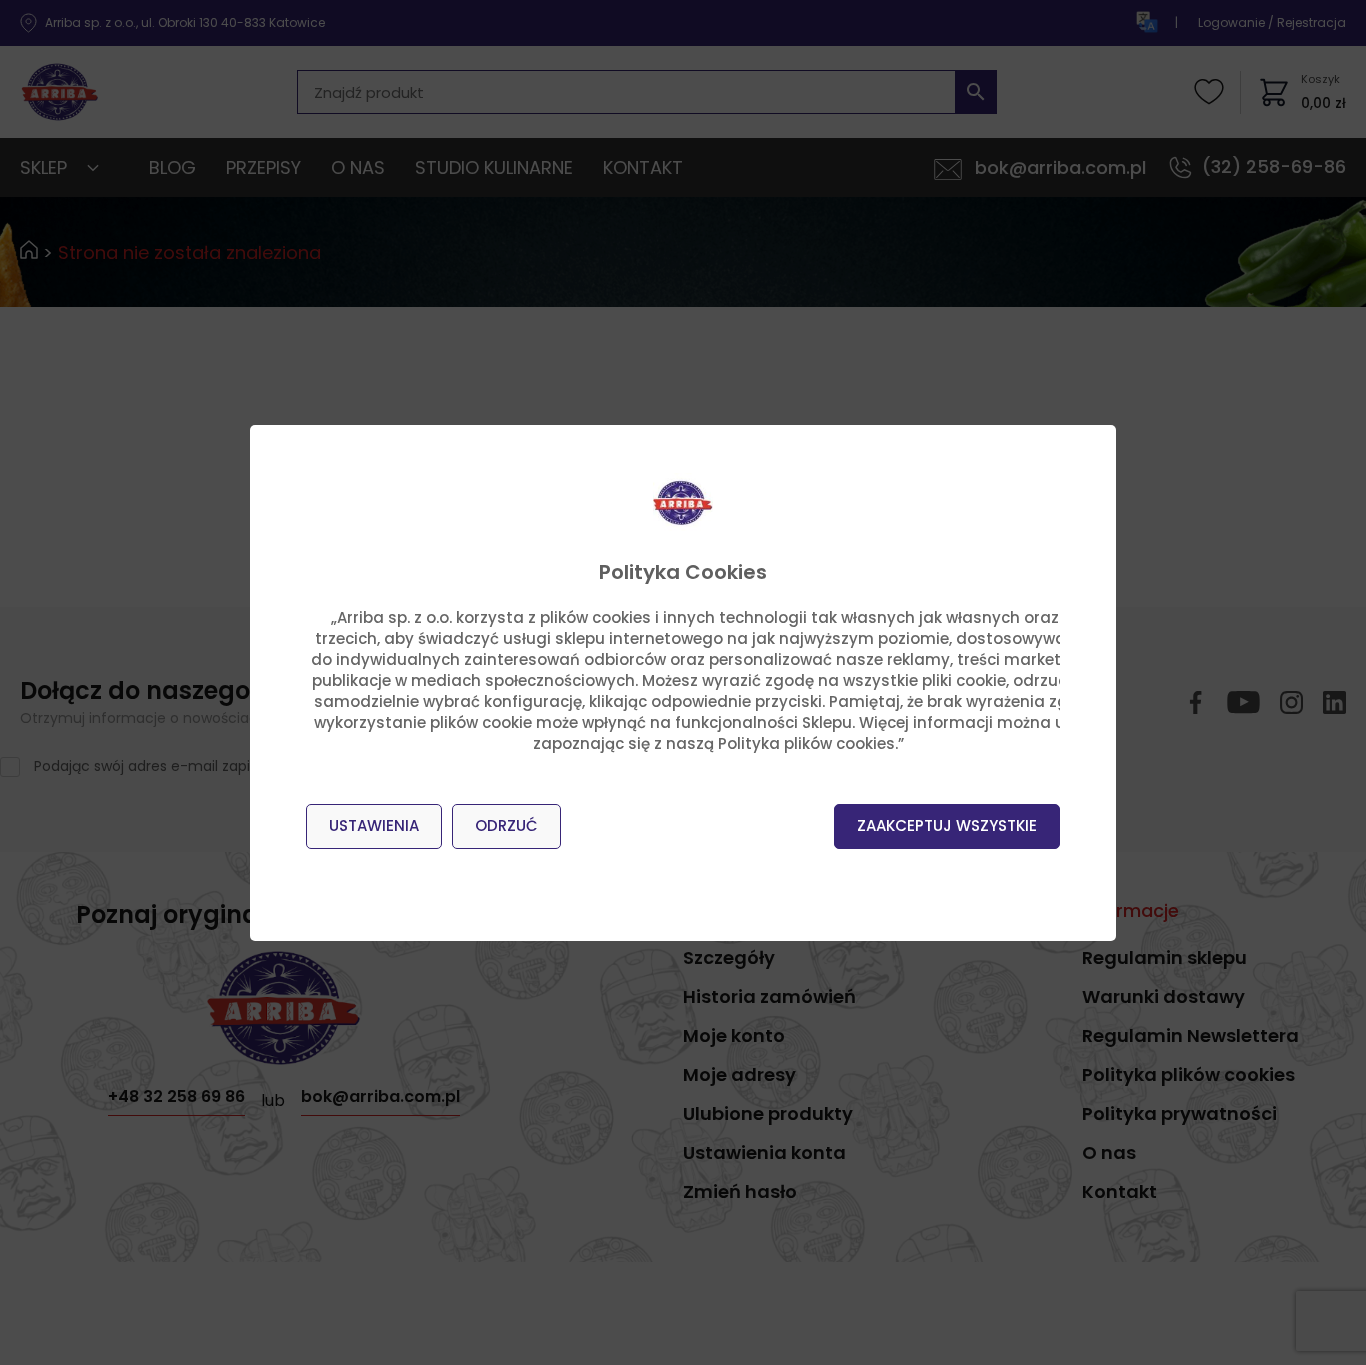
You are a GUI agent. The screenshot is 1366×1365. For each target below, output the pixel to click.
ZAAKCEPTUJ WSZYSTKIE (947, 825)
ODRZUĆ (506, 825)
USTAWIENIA (374, 825)
